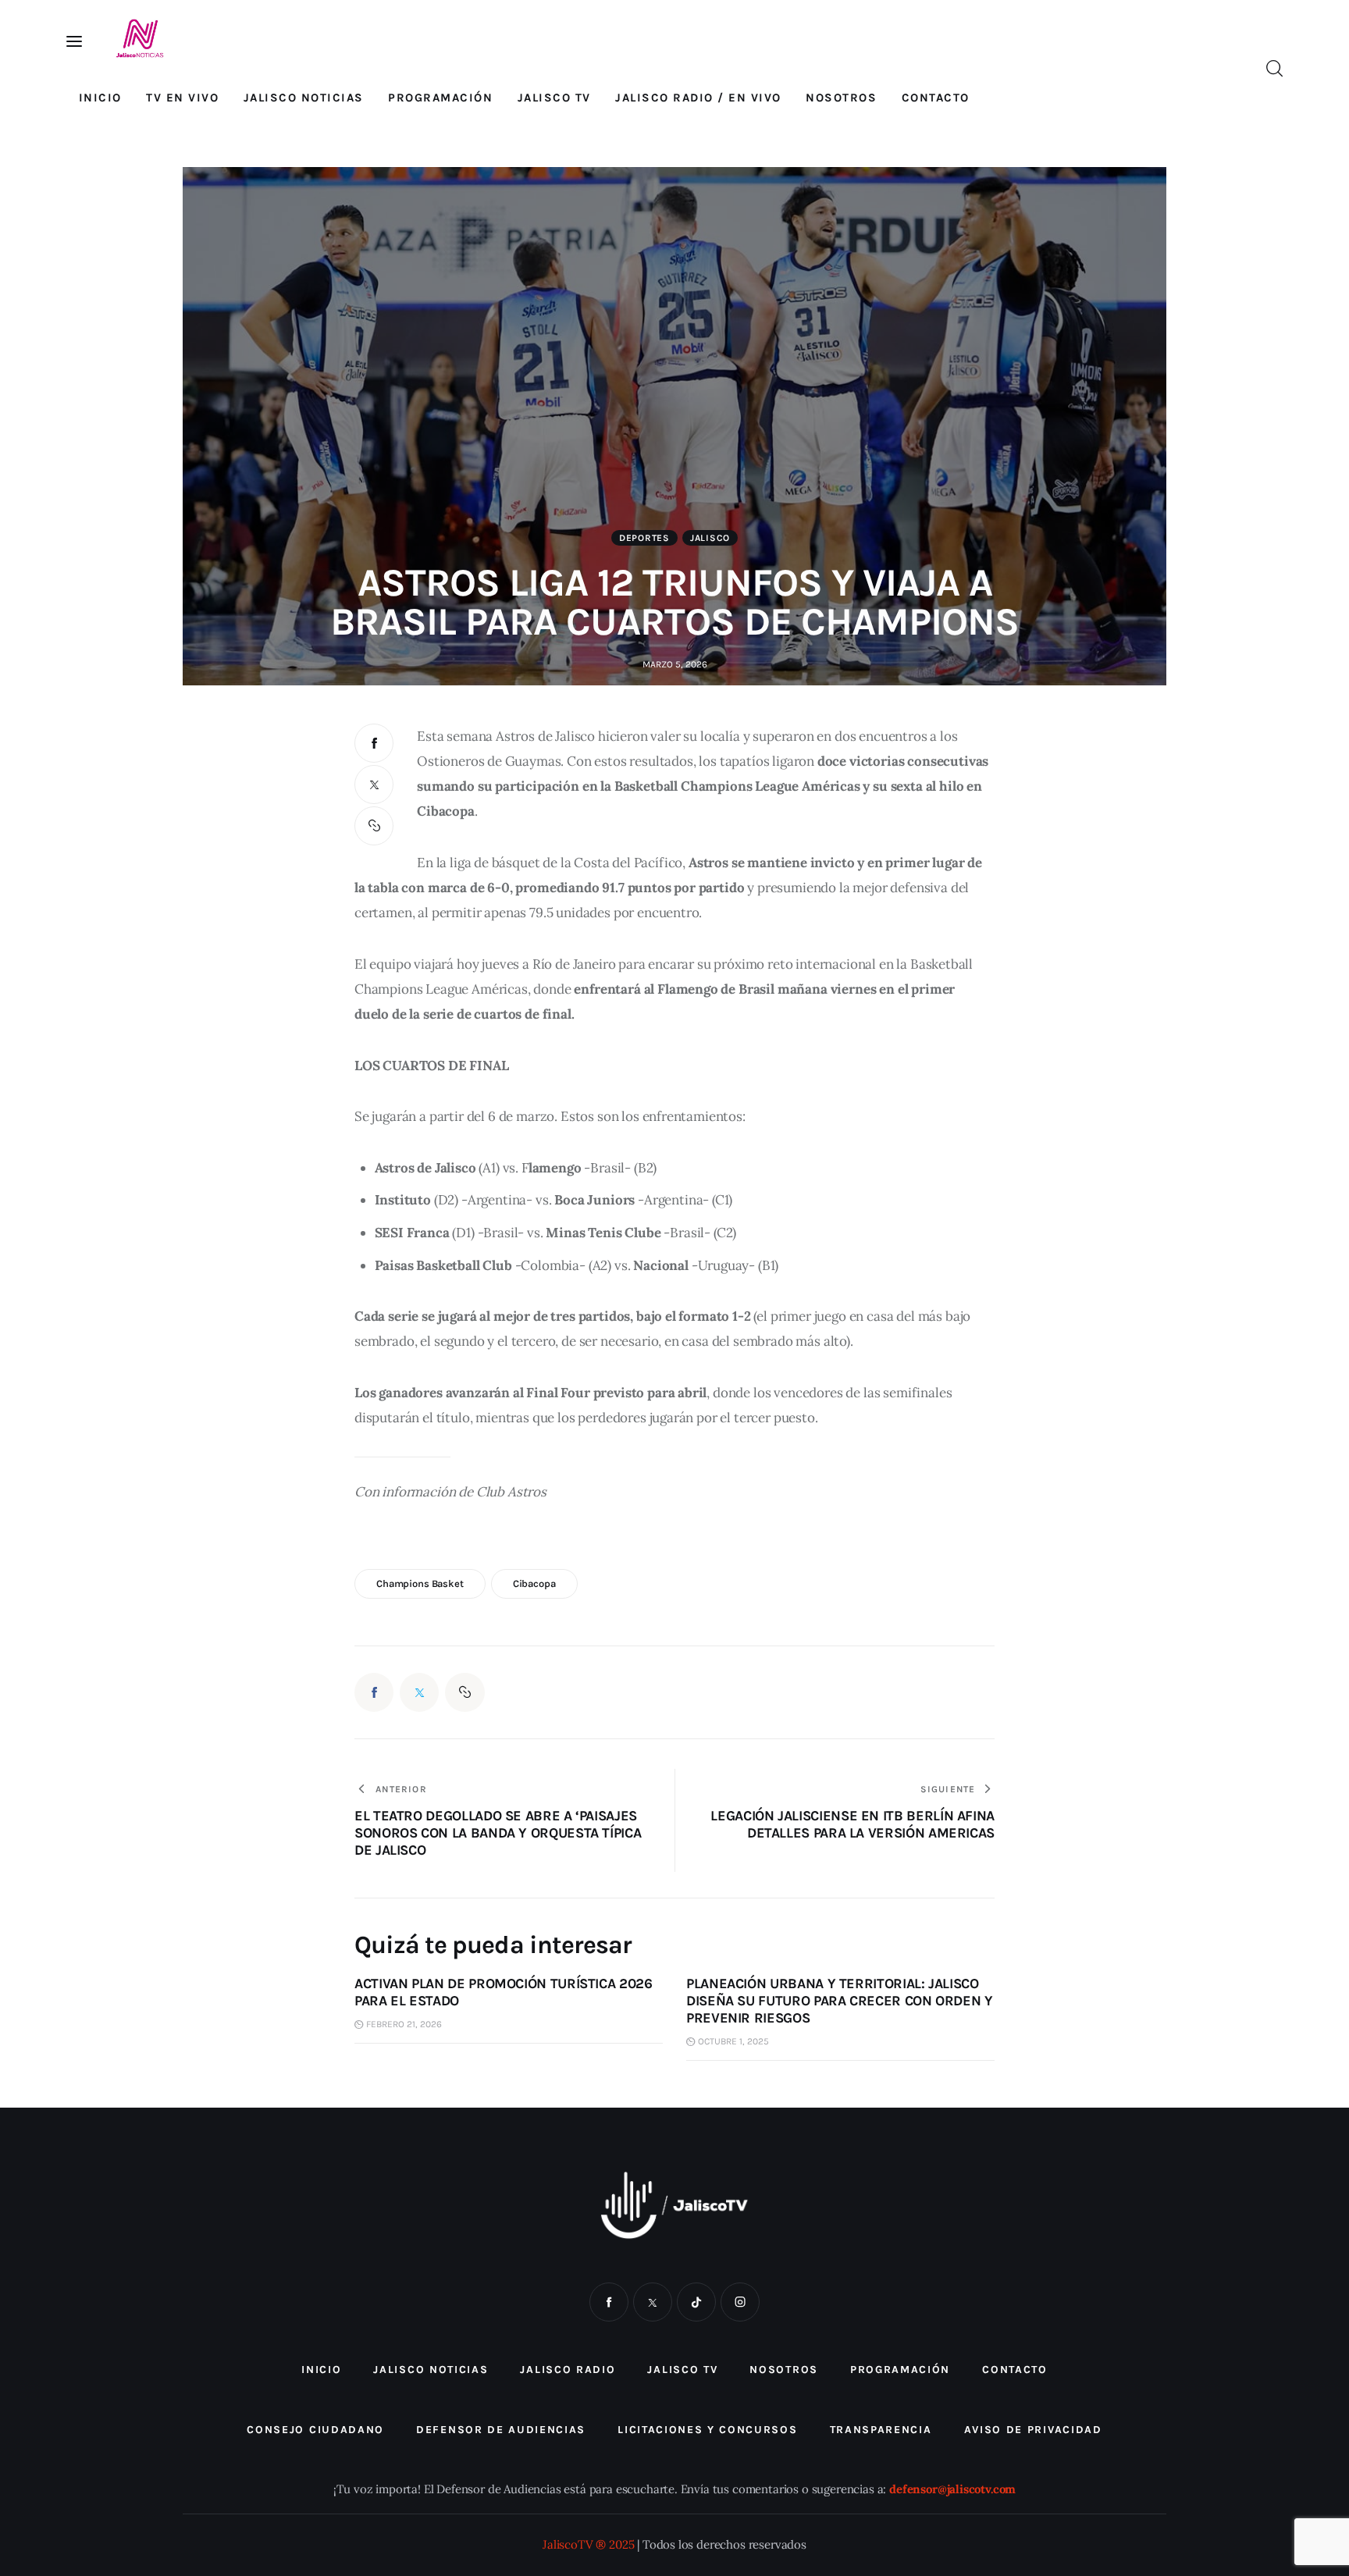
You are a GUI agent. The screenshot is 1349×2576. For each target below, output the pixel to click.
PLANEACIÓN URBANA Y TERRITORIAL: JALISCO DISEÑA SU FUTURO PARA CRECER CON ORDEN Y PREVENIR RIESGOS (840, 2001)
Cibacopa (534, 1583)
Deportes (644, 538)
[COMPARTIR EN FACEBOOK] (374, 743)
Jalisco (710, 538)
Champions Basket (420, 1583)
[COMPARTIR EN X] (374, 785)
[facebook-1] (609, 2302)
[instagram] (740, 2302)
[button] (374, 826)
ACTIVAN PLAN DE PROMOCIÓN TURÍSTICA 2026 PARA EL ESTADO (504, 1992)
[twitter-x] (653, 2302)
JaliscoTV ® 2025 (588, 2544)
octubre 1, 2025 (733, 2041)
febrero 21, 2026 (404, 2024)
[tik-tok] (696, 2302)
